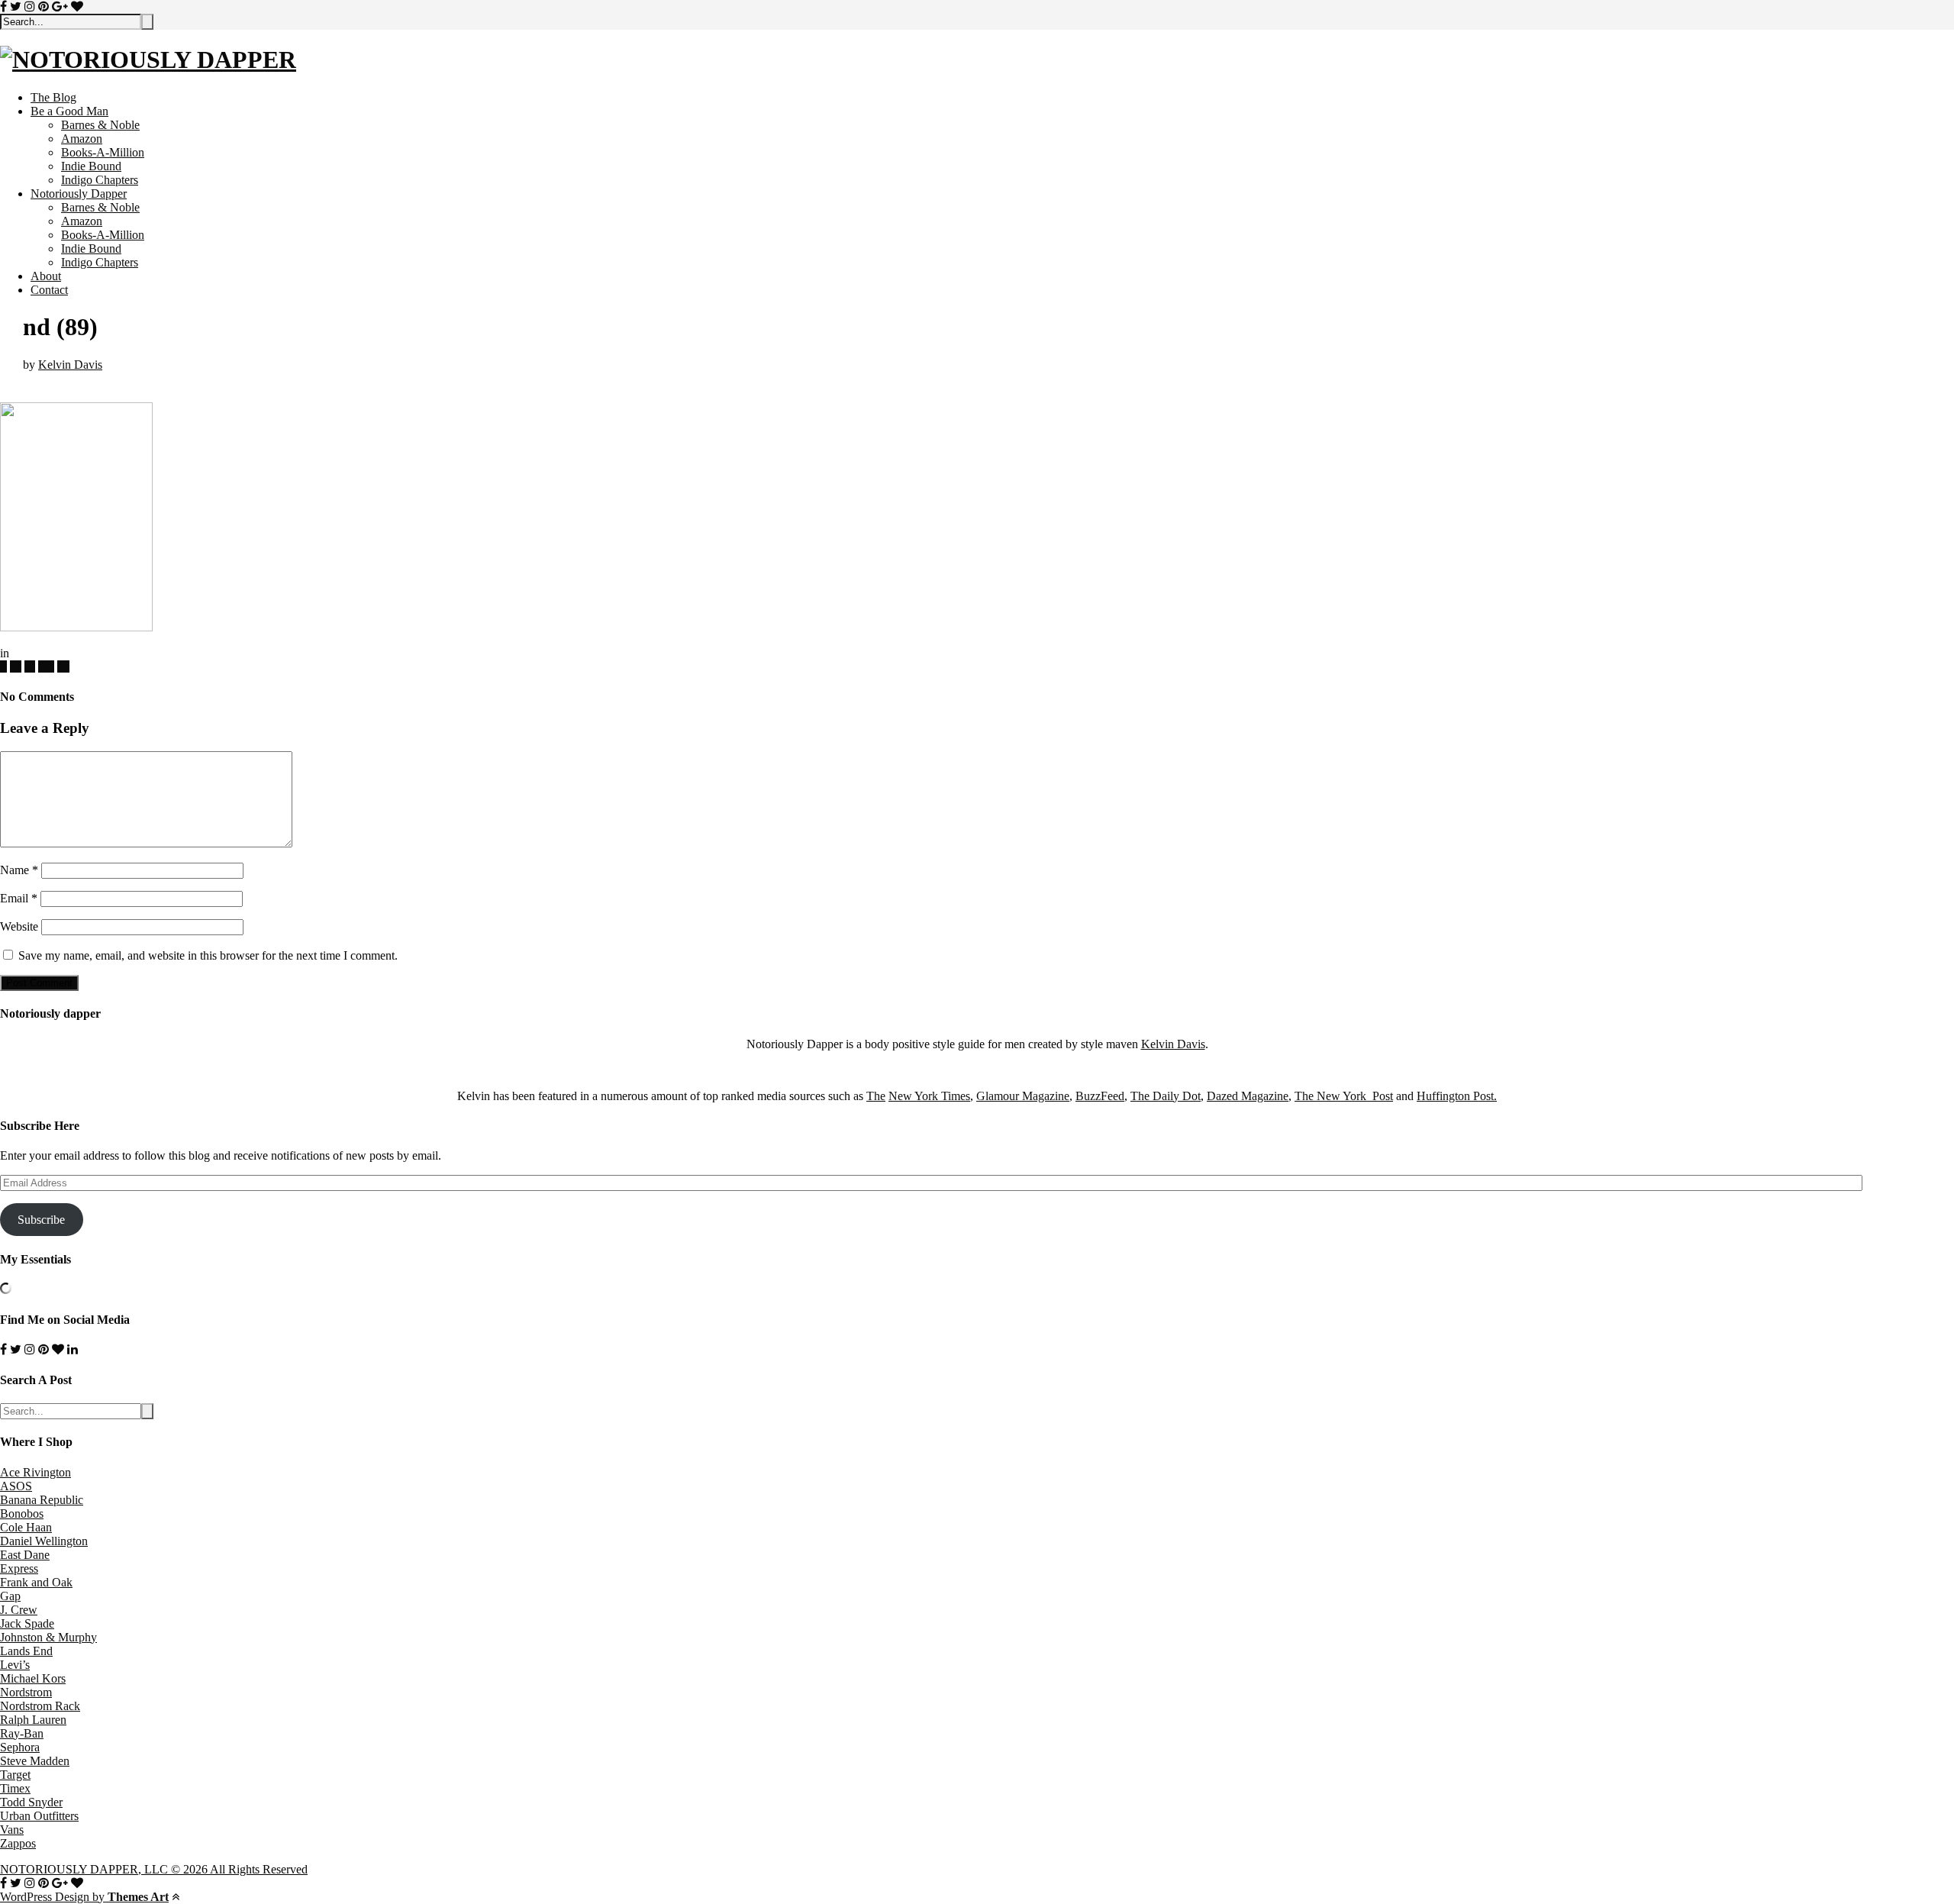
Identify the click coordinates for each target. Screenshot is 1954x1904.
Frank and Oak (36, 1582)
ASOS (16, 1486)
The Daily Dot (1166, 1096)
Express (19, 1568)
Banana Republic (42, 1500)
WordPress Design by (84, 1897)
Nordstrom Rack (40, 1706)
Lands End (26, 1651)
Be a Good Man (69, 111)
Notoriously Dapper (79, 194)
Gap (10, 1596)
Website (19, 926)
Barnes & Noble (100, 125)
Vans (12, 1830)
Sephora (20, 1747)
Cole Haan (26, 1527)
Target (15, 1775)
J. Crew (19, 1610)
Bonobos (22, 1514)
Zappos (18, 1843)
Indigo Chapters (100, 180)
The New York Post (1344, 1096)
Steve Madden (35, 1761)
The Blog (53, 97)
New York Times (929, 1096)
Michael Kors (33, 1678)
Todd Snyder (31, 1802)
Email (19, 898)
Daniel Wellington (44, 1541)
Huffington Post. (1457, 1096)
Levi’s (15, 1665)
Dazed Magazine (1248, 1096)
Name (19, 870)
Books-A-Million (103, 152)
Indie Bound (91, 166)
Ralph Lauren (33, 1720)
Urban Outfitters (39, 1816)
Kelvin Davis (70, 365)
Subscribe (41, 1220)
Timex (15, 1788)
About (46, 276)
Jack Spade (27, 1623)
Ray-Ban (22, 1733)
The (876, 1096)
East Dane (25, 1555)
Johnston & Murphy (48, 1637)
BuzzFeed (1100, 1096)
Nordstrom (26, 1692)
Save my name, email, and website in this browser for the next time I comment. (208, 955)
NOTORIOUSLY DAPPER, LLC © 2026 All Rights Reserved (154, 1869)
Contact (49, 290)
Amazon (82, 139)
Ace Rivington (35, 1472)
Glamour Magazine (1023, 1096)
